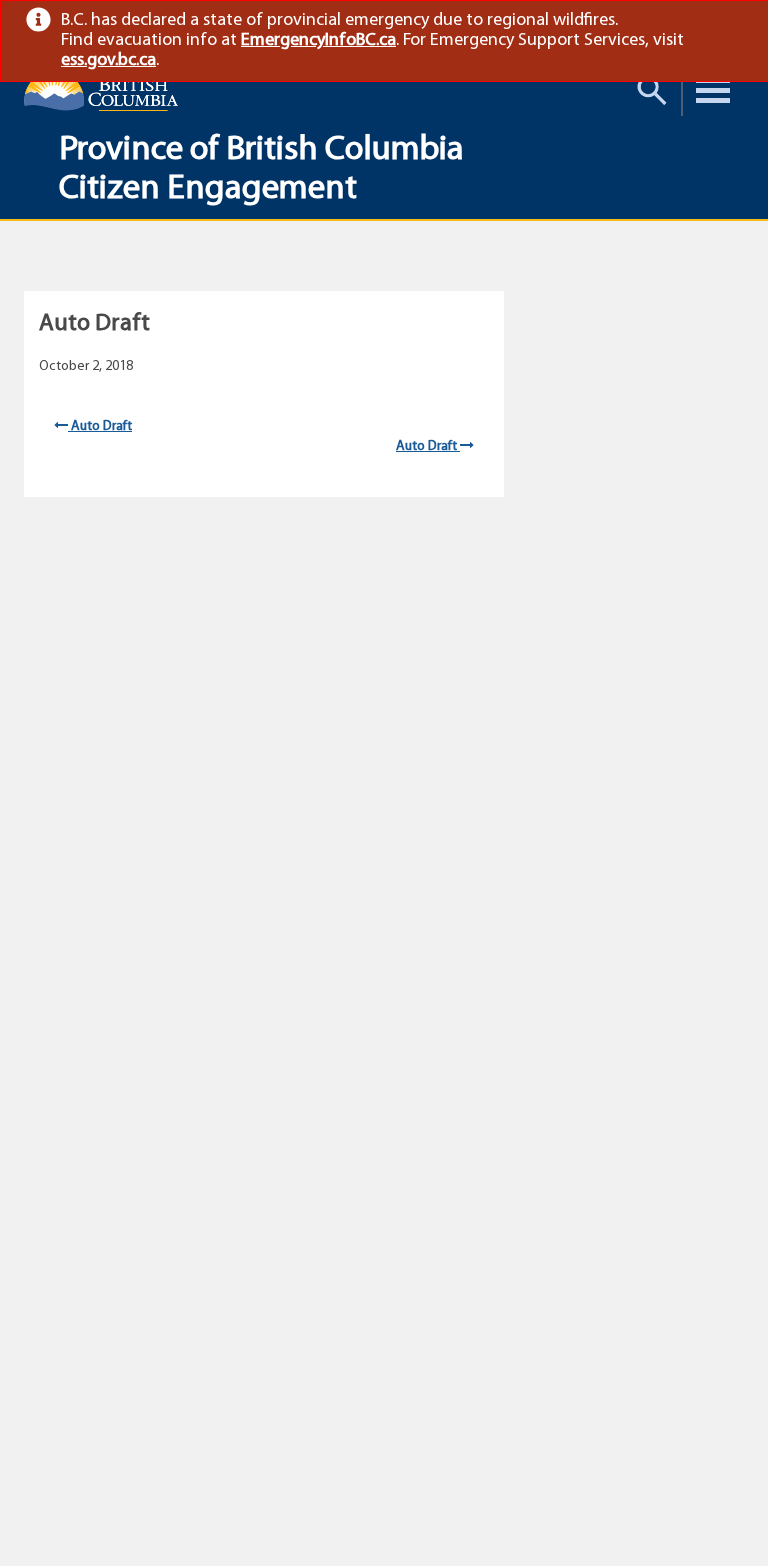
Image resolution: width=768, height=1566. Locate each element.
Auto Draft (100, 426)
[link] (734, 20)
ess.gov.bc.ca (108, 61)
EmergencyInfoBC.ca (318, 41)
